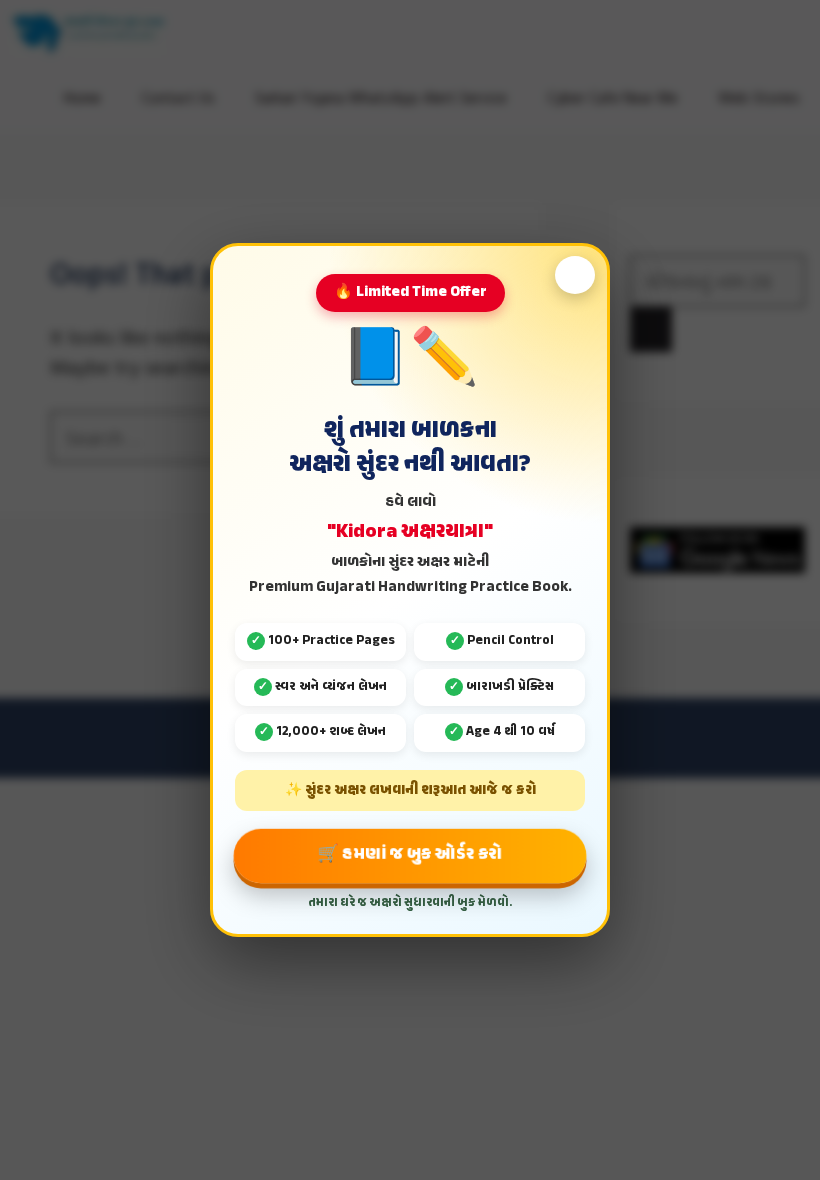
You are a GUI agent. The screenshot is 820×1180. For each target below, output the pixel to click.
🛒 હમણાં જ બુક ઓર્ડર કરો (410, 854)
